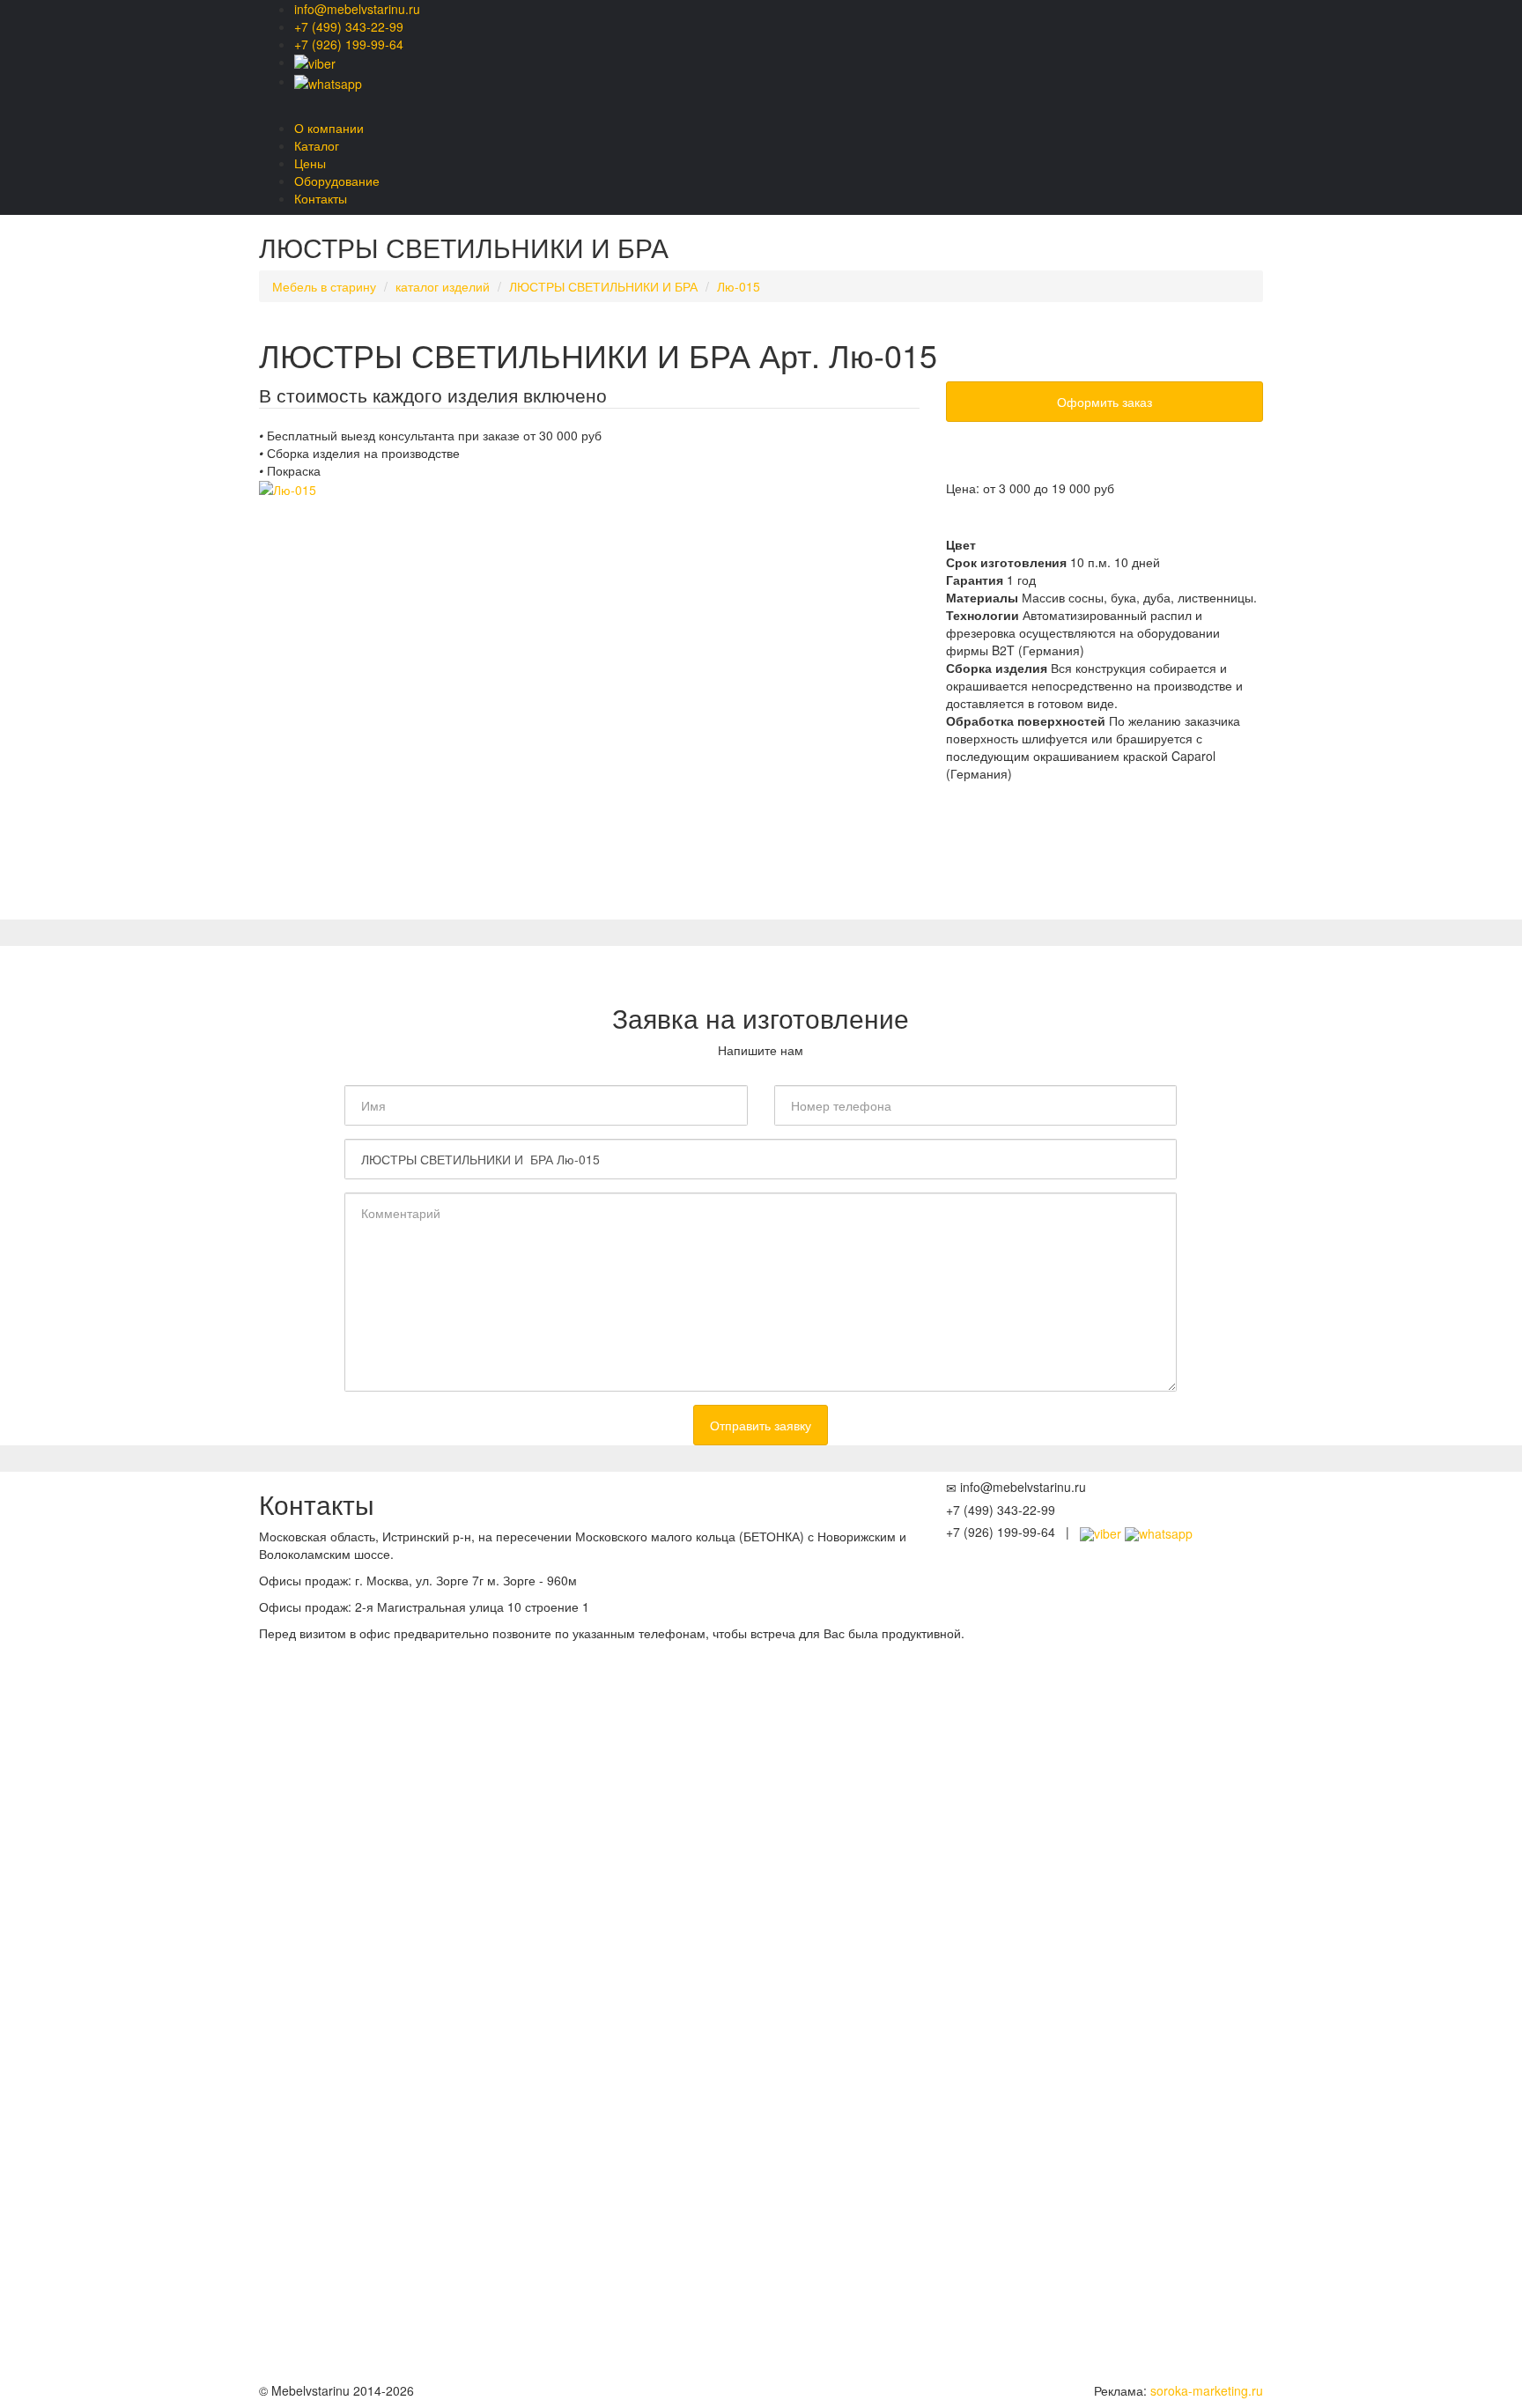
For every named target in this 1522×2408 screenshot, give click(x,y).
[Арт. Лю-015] (589, 699)
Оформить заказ (1105, 402)
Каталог (317, 145)
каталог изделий (443, 286)
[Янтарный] (1064, 523)
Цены (310, 163)
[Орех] (1098, 523)
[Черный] (1167, 523)
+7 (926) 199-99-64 (349, 44)
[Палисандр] (1132, 523)
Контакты (321, 198)
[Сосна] (995, 523)
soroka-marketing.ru (1207, 2390)
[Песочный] (1029, 523)
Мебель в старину (324, 286)
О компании (329, 128)
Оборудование (337, 181)
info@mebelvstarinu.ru (357, 9)
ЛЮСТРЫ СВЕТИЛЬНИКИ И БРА (603, 286)
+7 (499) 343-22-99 (349, 26)
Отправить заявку (761, 1425)
